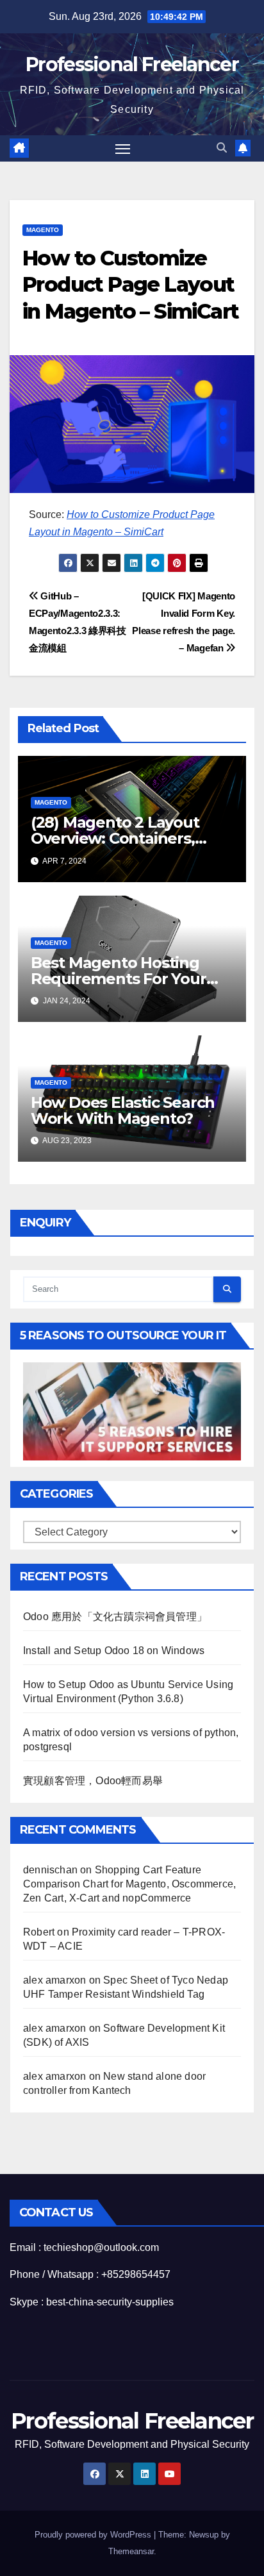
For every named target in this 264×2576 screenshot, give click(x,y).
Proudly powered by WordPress (94, 2535)
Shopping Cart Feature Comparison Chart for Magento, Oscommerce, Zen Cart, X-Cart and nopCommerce (129, 1884)
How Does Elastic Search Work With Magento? (123, 1110)
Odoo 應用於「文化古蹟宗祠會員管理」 (115, 1617)
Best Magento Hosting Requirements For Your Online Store (119, 979)
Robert (39, 1932)
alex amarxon (54, 1980)
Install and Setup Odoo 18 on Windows (114, 1651)
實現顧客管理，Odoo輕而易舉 (93, 1781)
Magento (43, 230)
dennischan (50, 1870)
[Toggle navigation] (123, 149)
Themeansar (131, 2551)
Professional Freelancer (132, 64)
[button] (222, 148)
